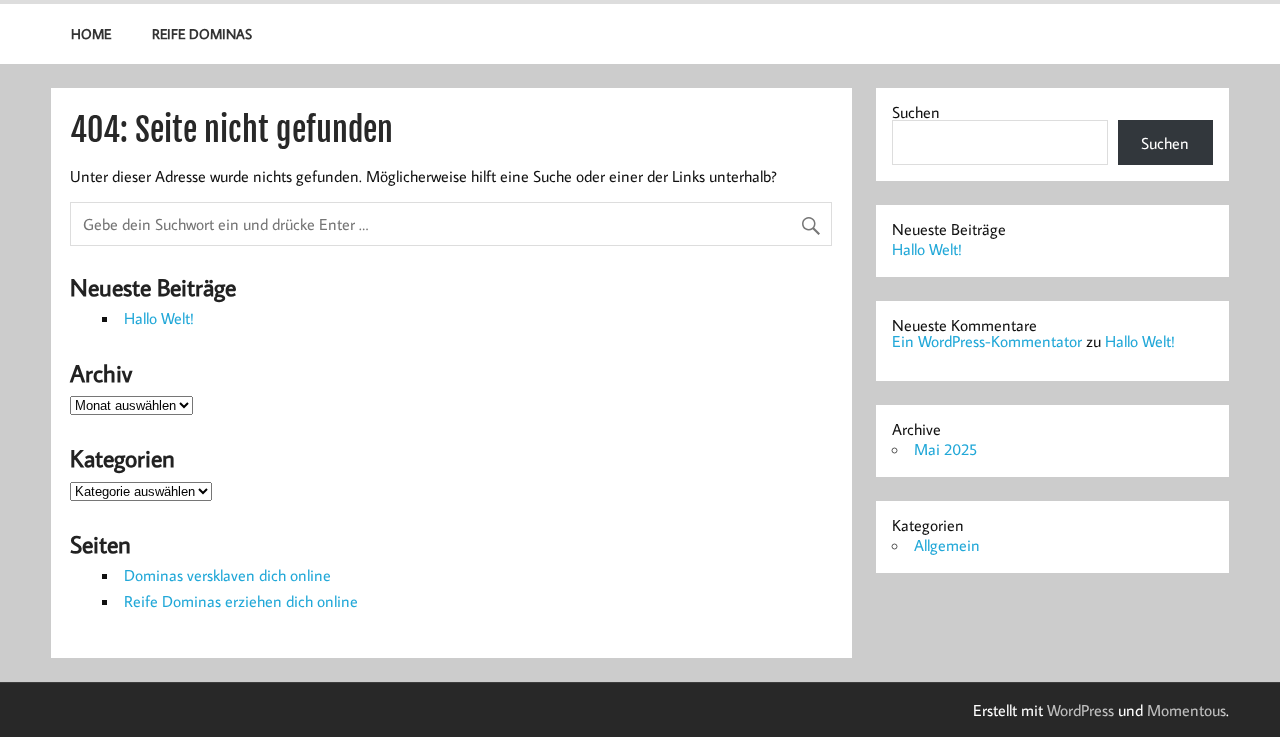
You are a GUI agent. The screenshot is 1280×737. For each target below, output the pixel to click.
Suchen (916, 112)
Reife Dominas (202, 33)
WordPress (1080, 710)
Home (91, 33)
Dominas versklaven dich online (227, 575)
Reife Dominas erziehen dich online (241, 601)
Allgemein (947, 545)
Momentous (1186, 710)
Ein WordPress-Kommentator (987, 341)
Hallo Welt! (159, 318)
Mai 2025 (945, 449)
